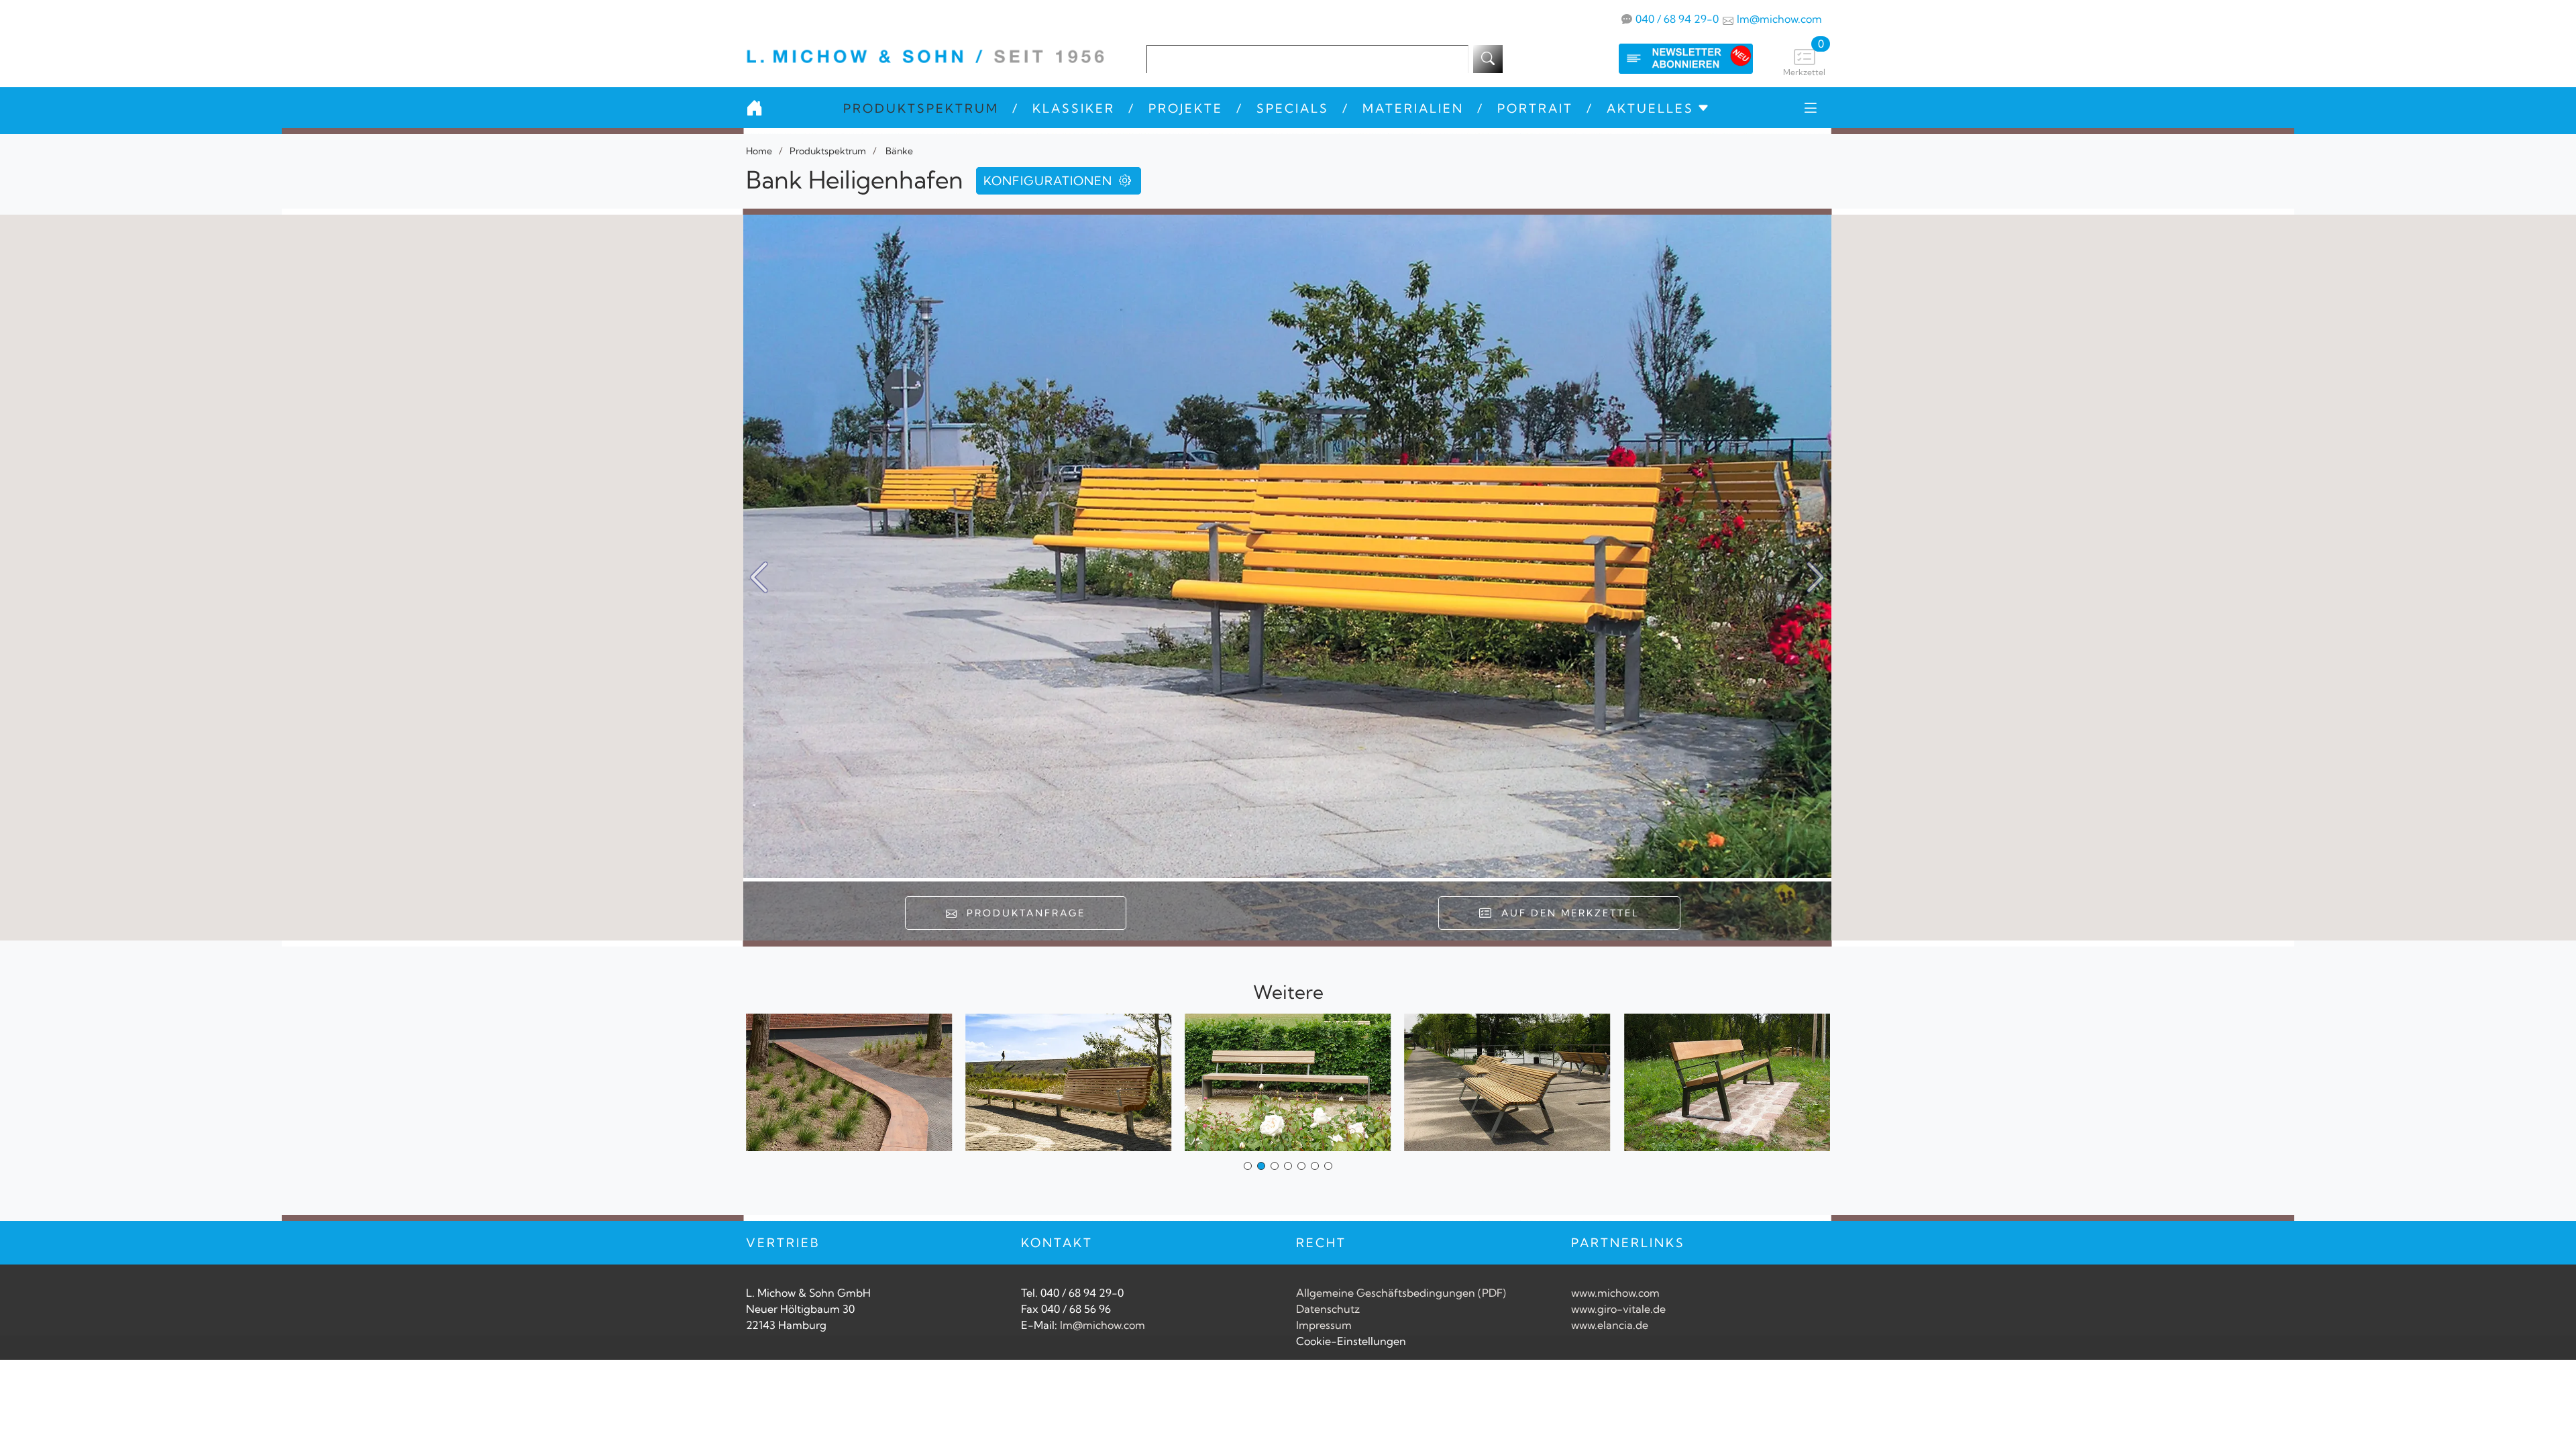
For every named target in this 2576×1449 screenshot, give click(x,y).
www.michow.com (1615, 1293)
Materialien (1413, 108)
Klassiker (1074, 108)
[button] (1816, 578)
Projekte (1186, 108)
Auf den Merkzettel (1566, 913)
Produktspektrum (921, 108)
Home (759, 151)
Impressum (1324, 1325)
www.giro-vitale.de (1618, 1309)
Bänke (898, 151)
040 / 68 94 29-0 (1677, 19)
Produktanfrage (1022, 913)
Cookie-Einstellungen (1351, 1341)
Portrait (1535, 108)
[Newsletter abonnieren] (1672, 59)
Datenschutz (1328, 1309)
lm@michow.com (1779, 19)
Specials (1293, 108)
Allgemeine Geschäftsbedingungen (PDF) (1401, 1293)
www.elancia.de (1610, 1325)
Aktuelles (1650, 108)
